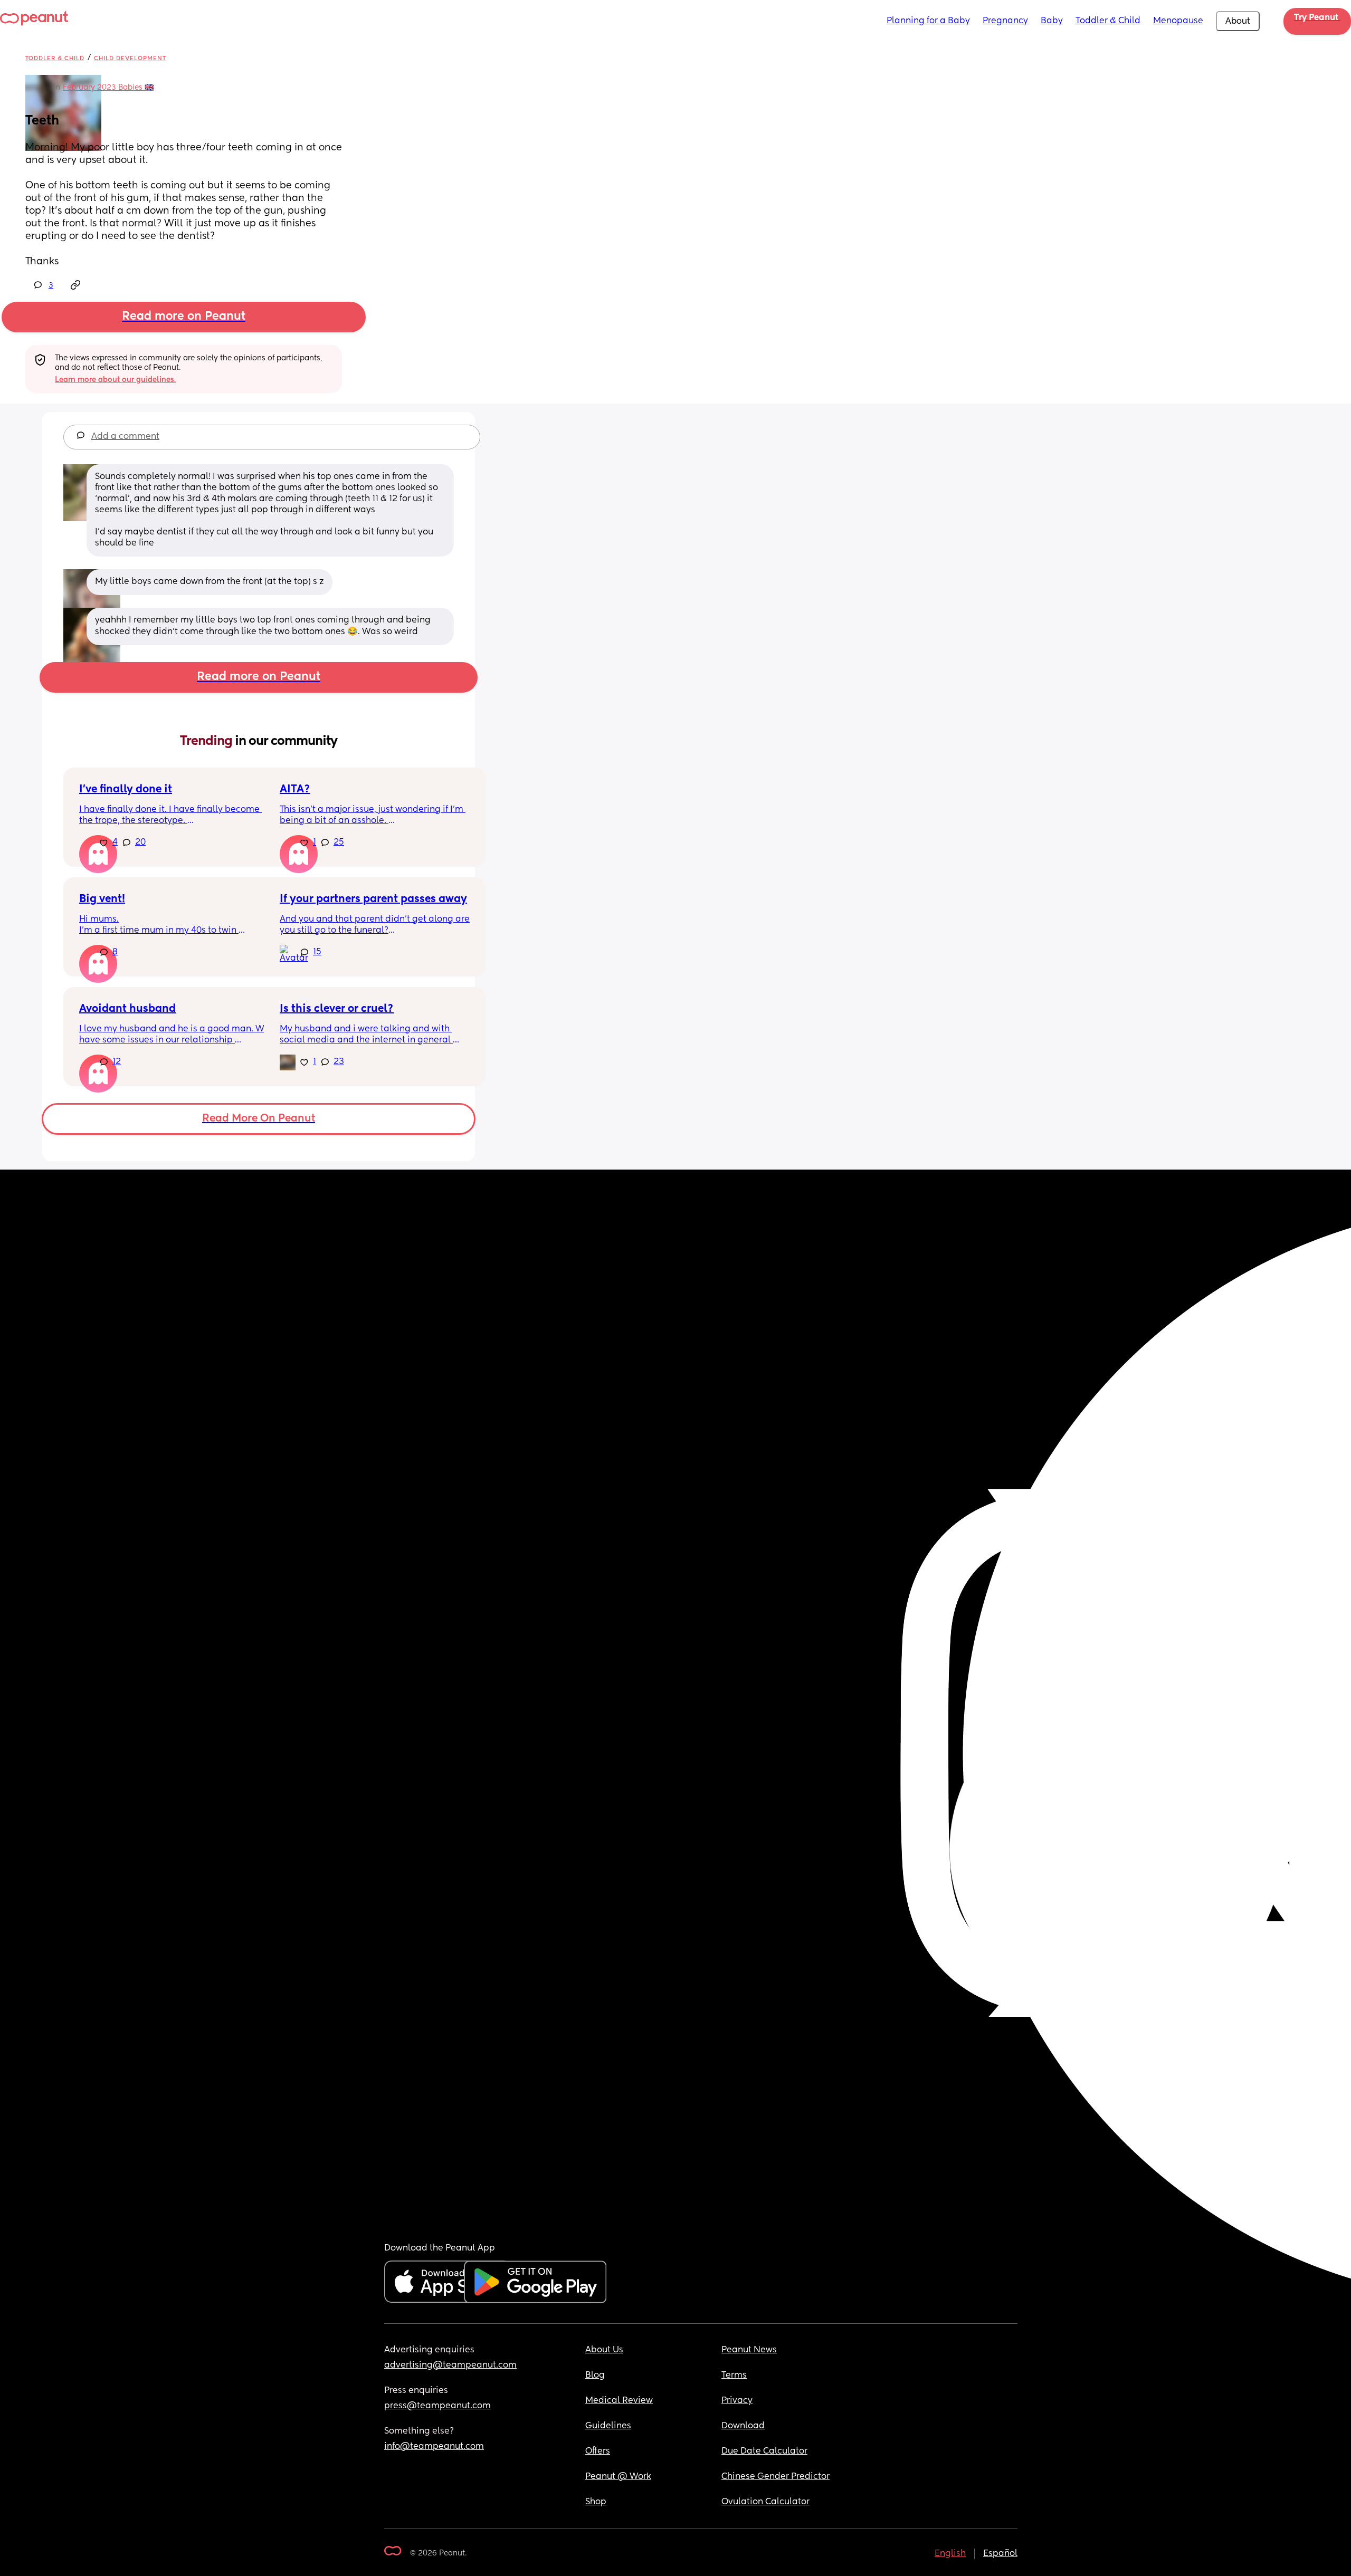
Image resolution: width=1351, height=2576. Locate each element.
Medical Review (619, 2401)
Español (1000, 2554)
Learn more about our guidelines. (115, 380)
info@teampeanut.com (434, 2447)
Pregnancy (1005, 21)
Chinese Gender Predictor (776, 2477)
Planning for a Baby (928, 21)
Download (743, 2426)
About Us (604, 2350)
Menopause (1178, 21)
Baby (1052, 21)
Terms (734, 2376)
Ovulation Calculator (765, 2502)
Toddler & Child (1108, 21)
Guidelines (608, 2426)
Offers (598, 2451)
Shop (596, 2502)
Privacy (737, 2401)
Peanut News (749, 2350)
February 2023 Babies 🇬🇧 (108, 88)
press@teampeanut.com (437, 2406)
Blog (595, 2376)
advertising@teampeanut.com (450, 2366)
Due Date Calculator (764, 2451)
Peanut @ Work (618, 2477)
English (950, 2554)
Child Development (130, 58)
